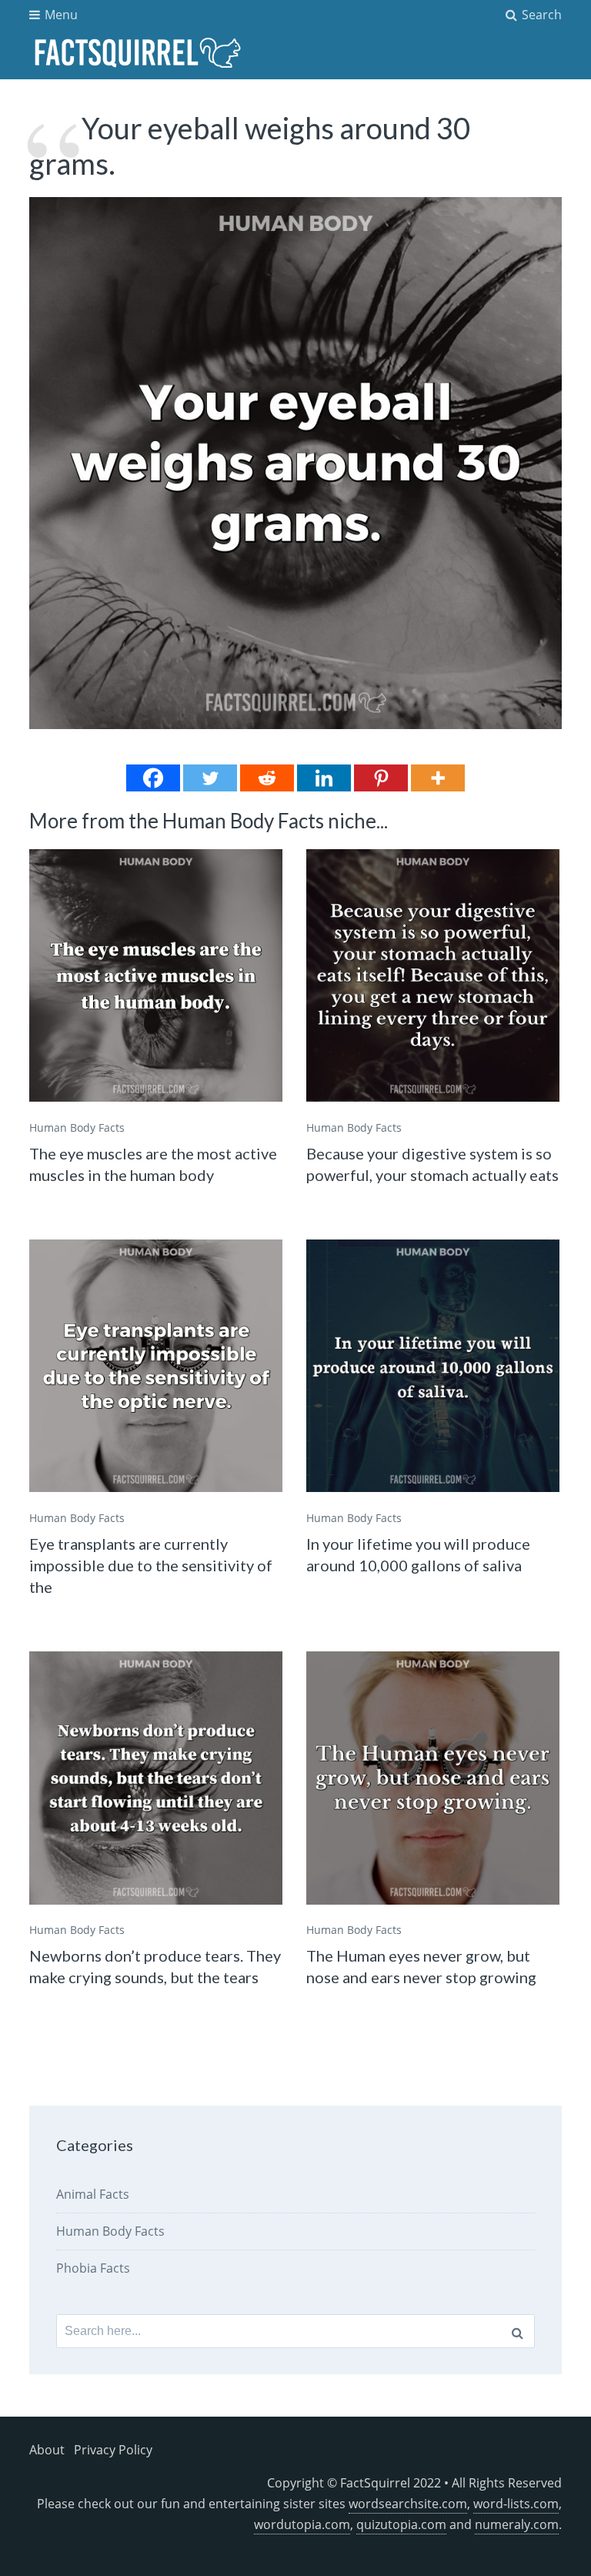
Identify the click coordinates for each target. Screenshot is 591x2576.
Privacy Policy (113, 2450)
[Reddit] (267, 778)
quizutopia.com (401, 2524)
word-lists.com (516, 2504)
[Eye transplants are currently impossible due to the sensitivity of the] (155, 1366)
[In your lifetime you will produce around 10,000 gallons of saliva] (432, 1366)
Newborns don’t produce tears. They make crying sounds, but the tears (155, 1966)
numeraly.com (517, 2524)
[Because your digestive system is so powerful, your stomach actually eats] (432, 975)
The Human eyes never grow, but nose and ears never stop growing (421, 1966)
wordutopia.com (302, 2524)
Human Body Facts (77, 1127)
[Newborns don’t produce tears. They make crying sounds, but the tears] (155, 1778)
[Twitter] (210, 778)
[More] (438, 778)
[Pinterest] (381, 778)
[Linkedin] (324, 778)
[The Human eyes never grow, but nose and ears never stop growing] (432, 1778)
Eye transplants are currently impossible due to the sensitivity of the (151, 1565)
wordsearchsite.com (408, 2504)
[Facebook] (153, 778)
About (47, 2450)
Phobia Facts (93, 2268)
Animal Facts (93, 2194)
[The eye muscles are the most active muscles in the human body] (155, 975)
